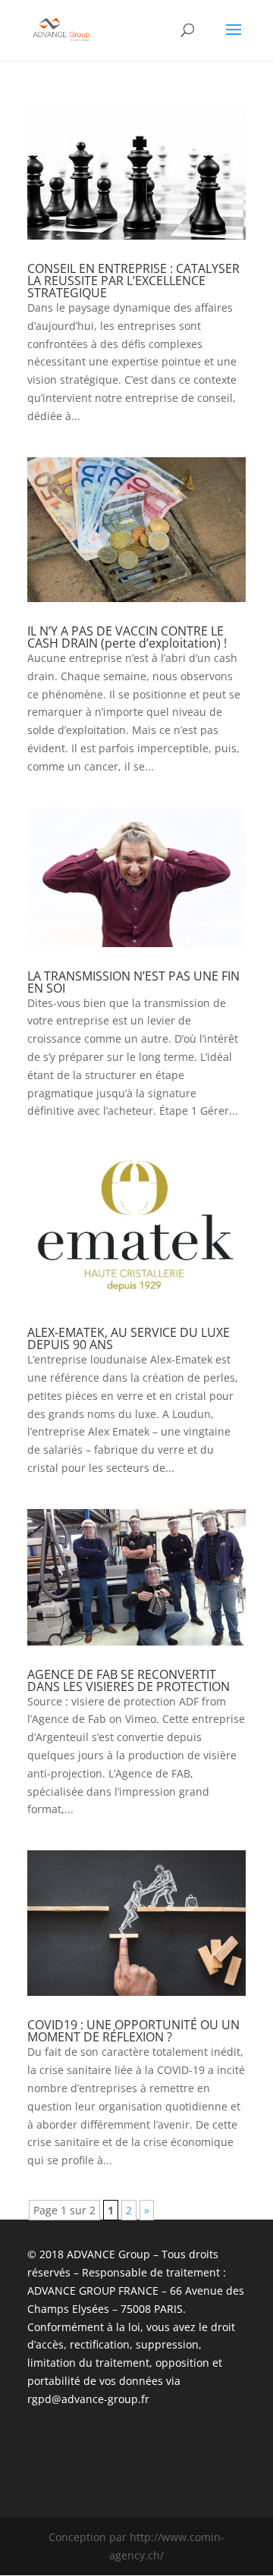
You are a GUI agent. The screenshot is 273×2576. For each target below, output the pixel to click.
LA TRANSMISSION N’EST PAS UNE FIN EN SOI (133, 982)
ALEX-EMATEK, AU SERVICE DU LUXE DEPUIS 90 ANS (129, 1338)
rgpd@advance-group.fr (88, 2399)
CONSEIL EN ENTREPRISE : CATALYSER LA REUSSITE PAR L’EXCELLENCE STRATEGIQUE (133, 281)
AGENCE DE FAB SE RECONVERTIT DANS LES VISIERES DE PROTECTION (129, 1680)
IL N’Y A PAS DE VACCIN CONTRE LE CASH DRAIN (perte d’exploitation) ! (127, 637)
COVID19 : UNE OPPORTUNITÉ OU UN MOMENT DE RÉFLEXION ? (133, 2031)
